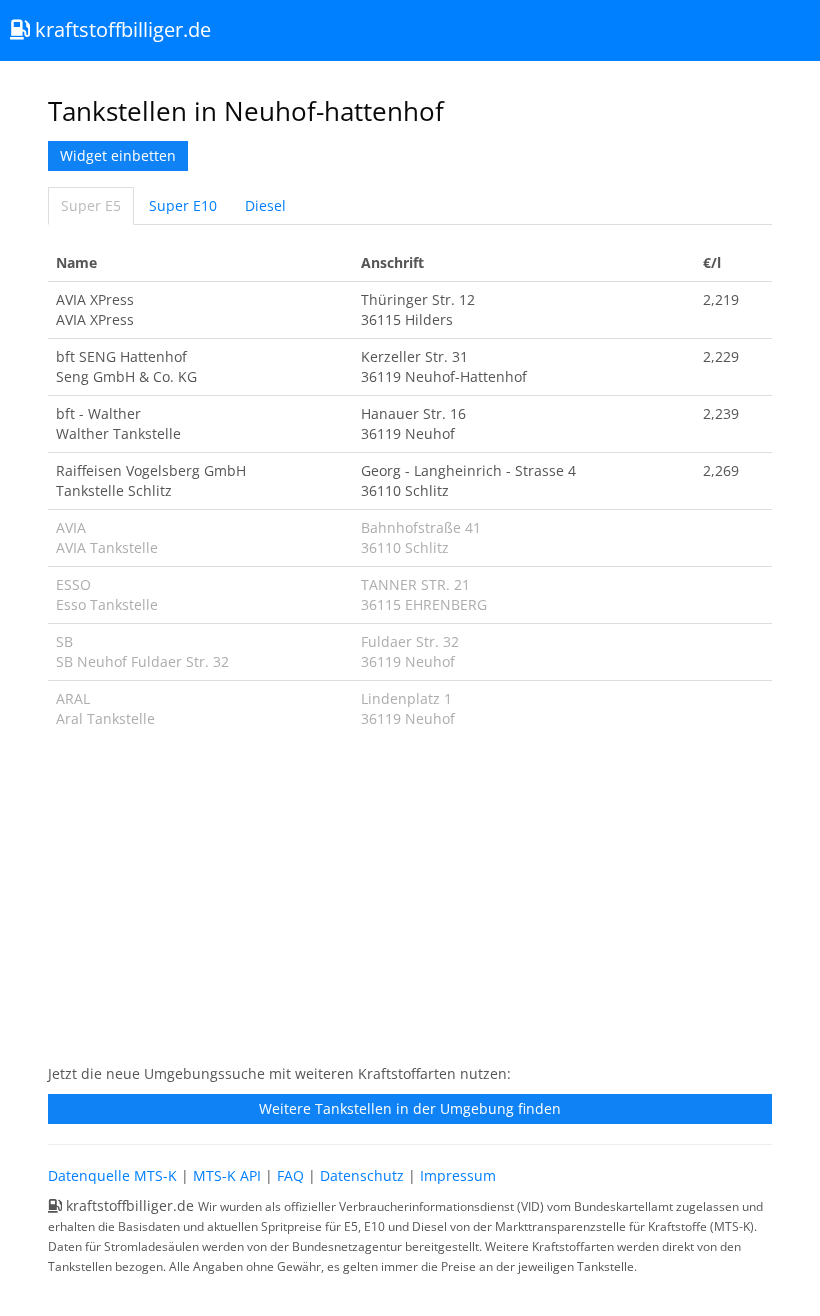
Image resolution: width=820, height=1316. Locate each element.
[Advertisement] (410, 907)
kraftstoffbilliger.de (120, 29)
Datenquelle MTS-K (112, 1175)
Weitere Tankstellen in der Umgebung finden (410, 1108)
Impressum (458, 1175)
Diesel (265, 205)
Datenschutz (362, 1175)
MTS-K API (227, 1175)
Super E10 (183, 205)
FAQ (290, 1175)
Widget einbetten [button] (118, 155)
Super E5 (91, 205)
